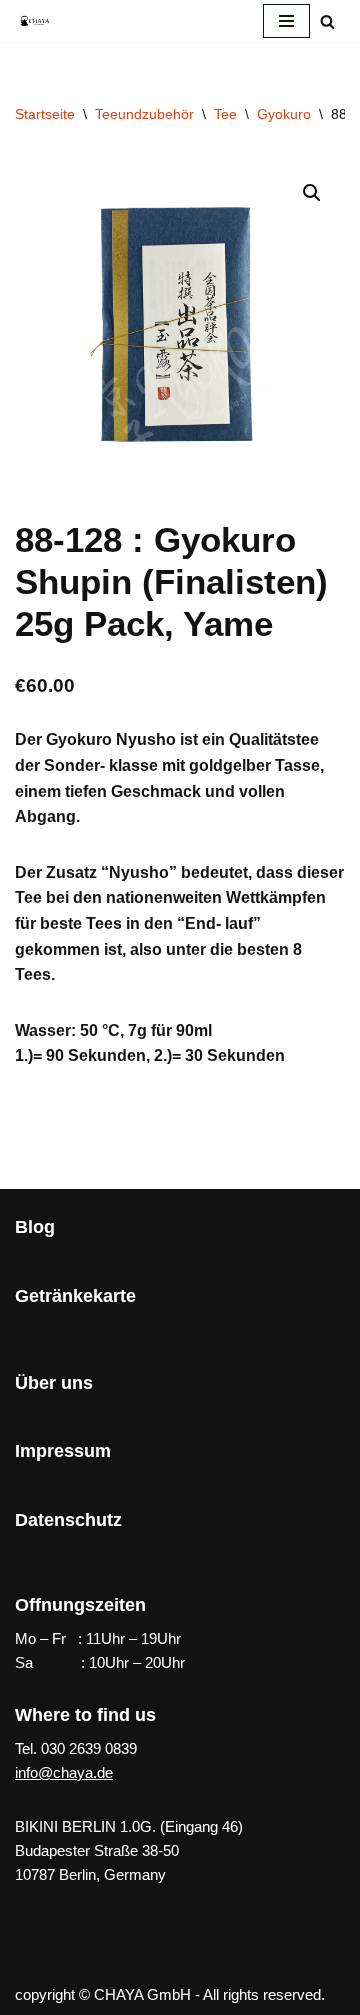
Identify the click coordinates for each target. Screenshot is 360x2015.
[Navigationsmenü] (286, 21)
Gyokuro (284, 114)
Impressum (63, 1451)
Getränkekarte (75, 1296)
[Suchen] (327, 21)
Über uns (54, 1383)
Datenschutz (68, 1520)
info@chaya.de (64, 1772)
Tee (225, 114)
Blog (35, 1227)
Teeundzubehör (144, 114)
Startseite (45, 114)
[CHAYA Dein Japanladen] (35, 20)
